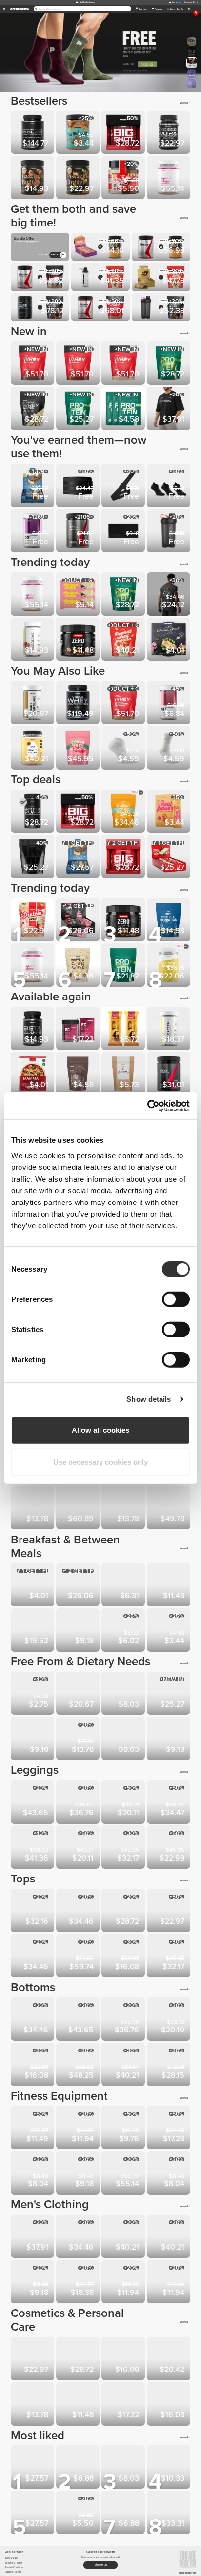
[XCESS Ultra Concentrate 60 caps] (170, 133)
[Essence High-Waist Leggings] (33, 1803)
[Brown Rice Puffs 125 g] (33, 1586)
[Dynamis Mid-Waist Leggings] (170, 1848)
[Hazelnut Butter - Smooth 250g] (33, 179)
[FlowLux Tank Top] (124, 1911)
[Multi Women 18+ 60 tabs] (170, 704)
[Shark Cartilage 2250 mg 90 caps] (33, 704)
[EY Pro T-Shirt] (170, 2237)
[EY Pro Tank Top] (79, 2237)
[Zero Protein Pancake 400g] (170, 2468)
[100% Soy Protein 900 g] (124, 966)
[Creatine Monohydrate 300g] (170, 2513)
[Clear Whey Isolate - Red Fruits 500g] (79, 749)
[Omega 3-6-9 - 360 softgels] (170, 1509)
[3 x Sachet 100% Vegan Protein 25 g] (124, 409)
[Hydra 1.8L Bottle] (33, 2129)
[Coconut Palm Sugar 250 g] (124, 1075)
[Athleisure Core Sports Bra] (33, 1957)
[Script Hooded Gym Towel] (170, 2283)
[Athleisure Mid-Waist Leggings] (124, 1803)
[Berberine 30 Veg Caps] (33, 640)
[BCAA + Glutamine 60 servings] (170, 1075)
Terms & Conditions (14, 2567)
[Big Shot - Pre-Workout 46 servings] (124, 133)
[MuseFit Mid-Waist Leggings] (170, 1803)
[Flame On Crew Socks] (33, 2283)
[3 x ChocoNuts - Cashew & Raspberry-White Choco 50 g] (79, 595)
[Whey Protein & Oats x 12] (170, 857)
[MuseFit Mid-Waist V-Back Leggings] (33, 1848)
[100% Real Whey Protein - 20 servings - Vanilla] (124, 364)
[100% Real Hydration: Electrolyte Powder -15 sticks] (170, 921)
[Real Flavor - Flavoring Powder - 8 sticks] (170, 812)
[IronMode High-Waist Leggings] (124, 1848)
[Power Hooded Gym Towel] (79, 2129)
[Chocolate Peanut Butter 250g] (79, 133)
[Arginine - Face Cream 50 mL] (79, 2405)
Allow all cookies (100, 1430)
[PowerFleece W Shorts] (170, 2065)
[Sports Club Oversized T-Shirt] (170, 409)
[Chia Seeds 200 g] (79, 1075)
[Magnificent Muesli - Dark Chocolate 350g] (124, 1586)
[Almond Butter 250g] (124, 1631)
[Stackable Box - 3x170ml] (33, 2174)
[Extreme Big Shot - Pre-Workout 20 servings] (124, 857)
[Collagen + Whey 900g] (79, 1509)
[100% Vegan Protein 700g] (79, 409)
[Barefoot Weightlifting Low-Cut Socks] (124, 749)
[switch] (176, 1299)
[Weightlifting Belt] (79, 486)
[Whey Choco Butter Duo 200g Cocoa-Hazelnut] (124, 179)
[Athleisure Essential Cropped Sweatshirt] (170, 1957)
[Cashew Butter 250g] (124, 1694)
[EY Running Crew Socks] (124, 2283)
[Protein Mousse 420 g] (33, 1631)
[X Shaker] (170, 532)
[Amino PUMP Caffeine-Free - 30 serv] (33, 812)
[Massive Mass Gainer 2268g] (33, 857)
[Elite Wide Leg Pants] (79, 2065)
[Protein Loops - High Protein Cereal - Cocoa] (170, 1739)
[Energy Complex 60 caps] (79, 1029)
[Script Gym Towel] (124, 532)
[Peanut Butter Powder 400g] (79, 1631)
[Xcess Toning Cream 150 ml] (170, 2405)
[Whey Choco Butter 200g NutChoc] (124, 2513)
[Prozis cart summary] (189, 9)
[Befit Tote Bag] (124, 2174)
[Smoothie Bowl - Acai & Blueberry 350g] (79, 1694)
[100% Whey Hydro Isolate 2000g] (33, 133)
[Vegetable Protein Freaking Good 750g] (33, 921)
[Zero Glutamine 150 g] (79, 640)
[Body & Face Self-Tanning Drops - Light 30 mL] (33, 2405)
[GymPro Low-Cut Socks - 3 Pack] (170, 486)
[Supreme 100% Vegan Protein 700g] (170, 364)
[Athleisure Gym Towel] (79, 2174)
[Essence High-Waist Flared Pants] (79, 1803)
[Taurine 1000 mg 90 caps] (124, 1509)
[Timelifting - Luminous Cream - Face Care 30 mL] (170, 2360)
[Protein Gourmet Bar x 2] (124, 1029)
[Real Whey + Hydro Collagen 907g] (124, 704)
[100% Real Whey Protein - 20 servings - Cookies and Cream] (33, 364)
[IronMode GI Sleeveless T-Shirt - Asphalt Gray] (170, 595)
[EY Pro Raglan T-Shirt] (124, 2237)
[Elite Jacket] (79, 1957)
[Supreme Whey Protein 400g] (33, 409)
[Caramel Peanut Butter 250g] (33, 1694)
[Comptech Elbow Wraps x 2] (170, 2129)
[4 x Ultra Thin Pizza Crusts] (33, 1075)
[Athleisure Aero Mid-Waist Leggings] (79, 1848)
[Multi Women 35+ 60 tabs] (33, 532)
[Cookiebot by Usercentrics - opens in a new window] (147, 1106)
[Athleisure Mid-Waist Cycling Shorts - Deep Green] (170, 2020)
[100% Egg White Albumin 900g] (33, 749)
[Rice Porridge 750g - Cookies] (33, 1739)
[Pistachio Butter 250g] (79, 179)
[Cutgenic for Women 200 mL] (124, 2360)
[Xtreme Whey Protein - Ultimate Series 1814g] (79, 704)
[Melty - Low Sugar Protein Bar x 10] (33, 486)
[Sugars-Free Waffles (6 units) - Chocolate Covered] (124, 1739)
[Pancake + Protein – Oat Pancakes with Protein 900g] (33, 2468)
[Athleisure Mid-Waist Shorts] (33, 2065)
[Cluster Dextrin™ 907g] (170, 966)
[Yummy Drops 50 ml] (79, 2468)
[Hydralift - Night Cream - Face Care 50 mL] (33, 2360)
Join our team (11, 2558)
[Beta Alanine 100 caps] (33, 1029)
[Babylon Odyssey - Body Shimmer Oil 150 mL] (124, 2405)
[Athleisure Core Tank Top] (170, 1911)
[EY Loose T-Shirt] (79, 1911)
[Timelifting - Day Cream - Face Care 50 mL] (79, 2360)
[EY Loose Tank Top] (33, 1911)
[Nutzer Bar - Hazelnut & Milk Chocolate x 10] (79, 1739)
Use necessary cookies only (100, 1462)
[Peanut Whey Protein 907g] (124, 640)
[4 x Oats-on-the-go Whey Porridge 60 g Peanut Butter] (170, 1586)
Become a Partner (13, 2563)
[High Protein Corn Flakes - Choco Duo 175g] (79, 966)
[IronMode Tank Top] (79, 2283)
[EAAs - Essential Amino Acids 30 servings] (79, 532)
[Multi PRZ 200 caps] (33, 2513)
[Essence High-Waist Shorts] (33, 2020)
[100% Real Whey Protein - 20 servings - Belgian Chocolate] (79, 364)
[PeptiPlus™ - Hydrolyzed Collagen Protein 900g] (170, 179)
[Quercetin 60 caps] (170, 1029)
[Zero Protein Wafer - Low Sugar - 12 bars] (79, 921)
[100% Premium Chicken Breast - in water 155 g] (170, 640)
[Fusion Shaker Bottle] (170, 2174)
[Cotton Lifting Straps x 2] (124, 486)
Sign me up (101, 2565)
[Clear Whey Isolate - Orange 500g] (124, 812)
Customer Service (13, 2572)
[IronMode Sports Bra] (124, 1957)
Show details (149, 1399)
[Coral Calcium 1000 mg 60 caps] (33, 1509)
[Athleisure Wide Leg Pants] (124, 2065)
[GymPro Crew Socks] (170, 749)
